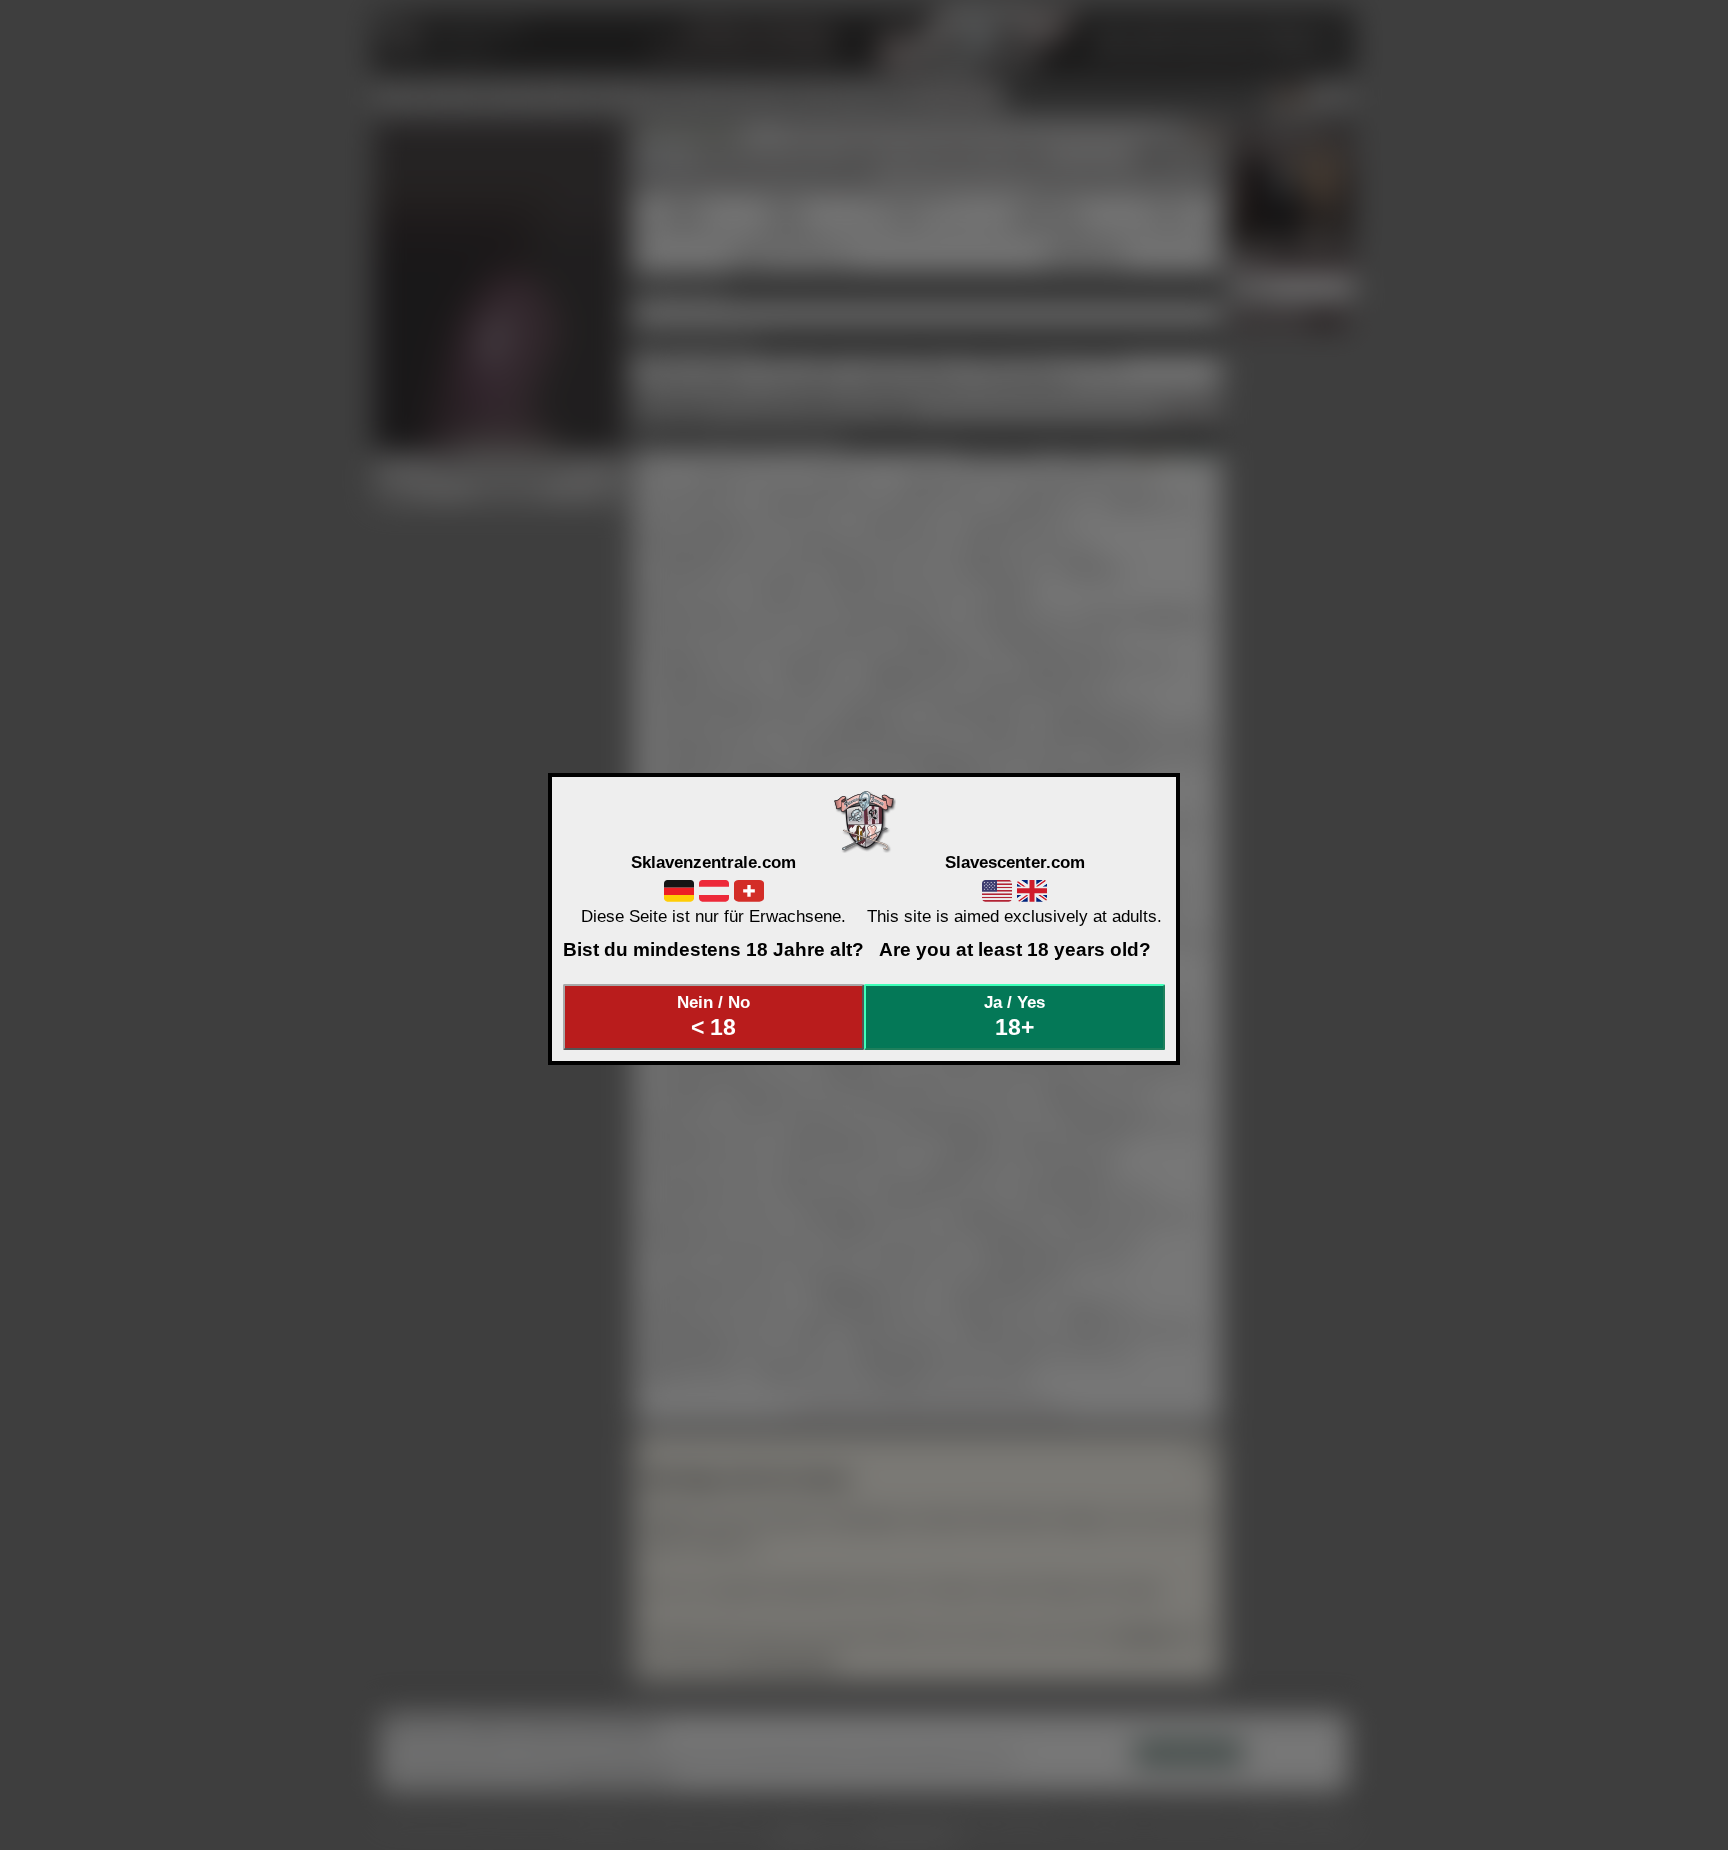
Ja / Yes (1014, 1016)
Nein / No (713, 1016)
